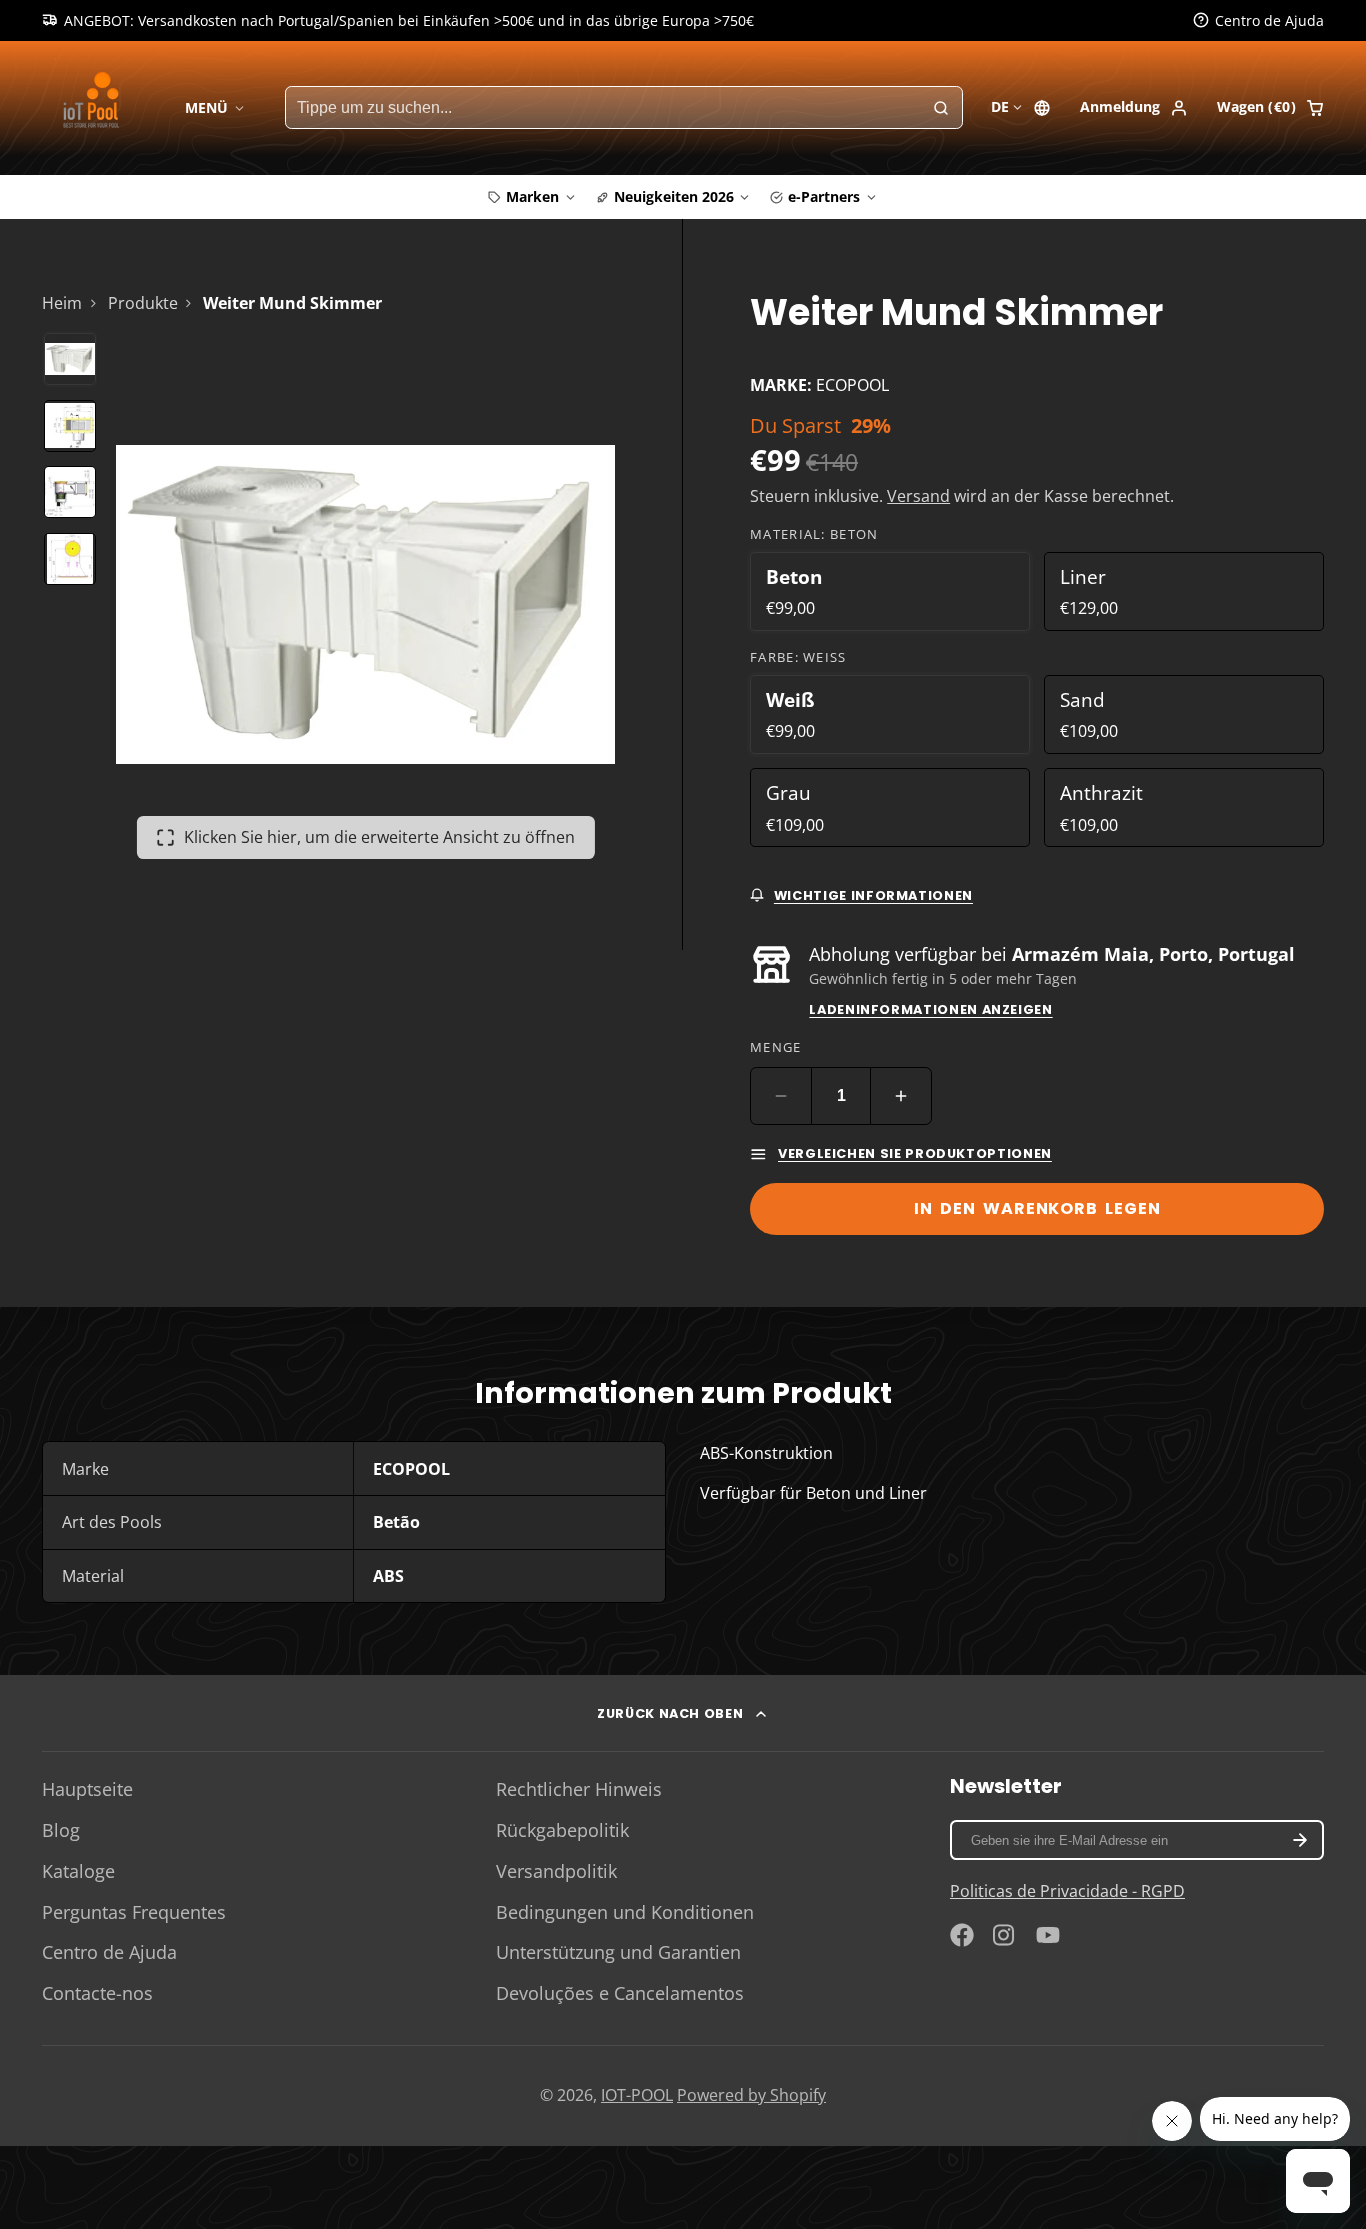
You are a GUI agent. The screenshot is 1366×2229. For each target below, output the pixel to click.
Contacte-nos (97, 1993)
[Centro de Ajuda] (1258, 21)
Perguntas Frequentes (134, 1912)
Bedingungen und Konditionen (625, 1912)
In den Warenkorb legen (1037, 1208)
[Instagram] (1005, 1935)
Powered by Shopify (751, 2095)
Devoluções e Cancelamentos (620, 1993)
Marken (532, 196)
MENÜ (206, 107)
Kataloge (78, 1871)
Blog (61, 1830)
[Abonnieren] (1299, 1840)
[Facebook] (962, 1935)
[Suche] (941, 108)
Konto (1134, 108)
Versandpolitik (556, 1871)
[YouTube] (1048, 1935)
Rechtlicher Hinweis (579, 1789)
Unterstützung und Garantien (618, 1952)
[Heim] (94, 107)
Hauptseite (87, 1789)
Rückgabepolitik (562, 1830)
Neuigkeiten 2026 (674, 196)
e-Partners (824, 196)
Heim (62, 303)
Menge (775, 1047)
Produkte (143, 303)
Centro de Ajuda (109, 1952)
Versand (918, 496)
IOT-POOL (637, 2095)
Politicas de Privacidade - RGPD (1067, 1891)
